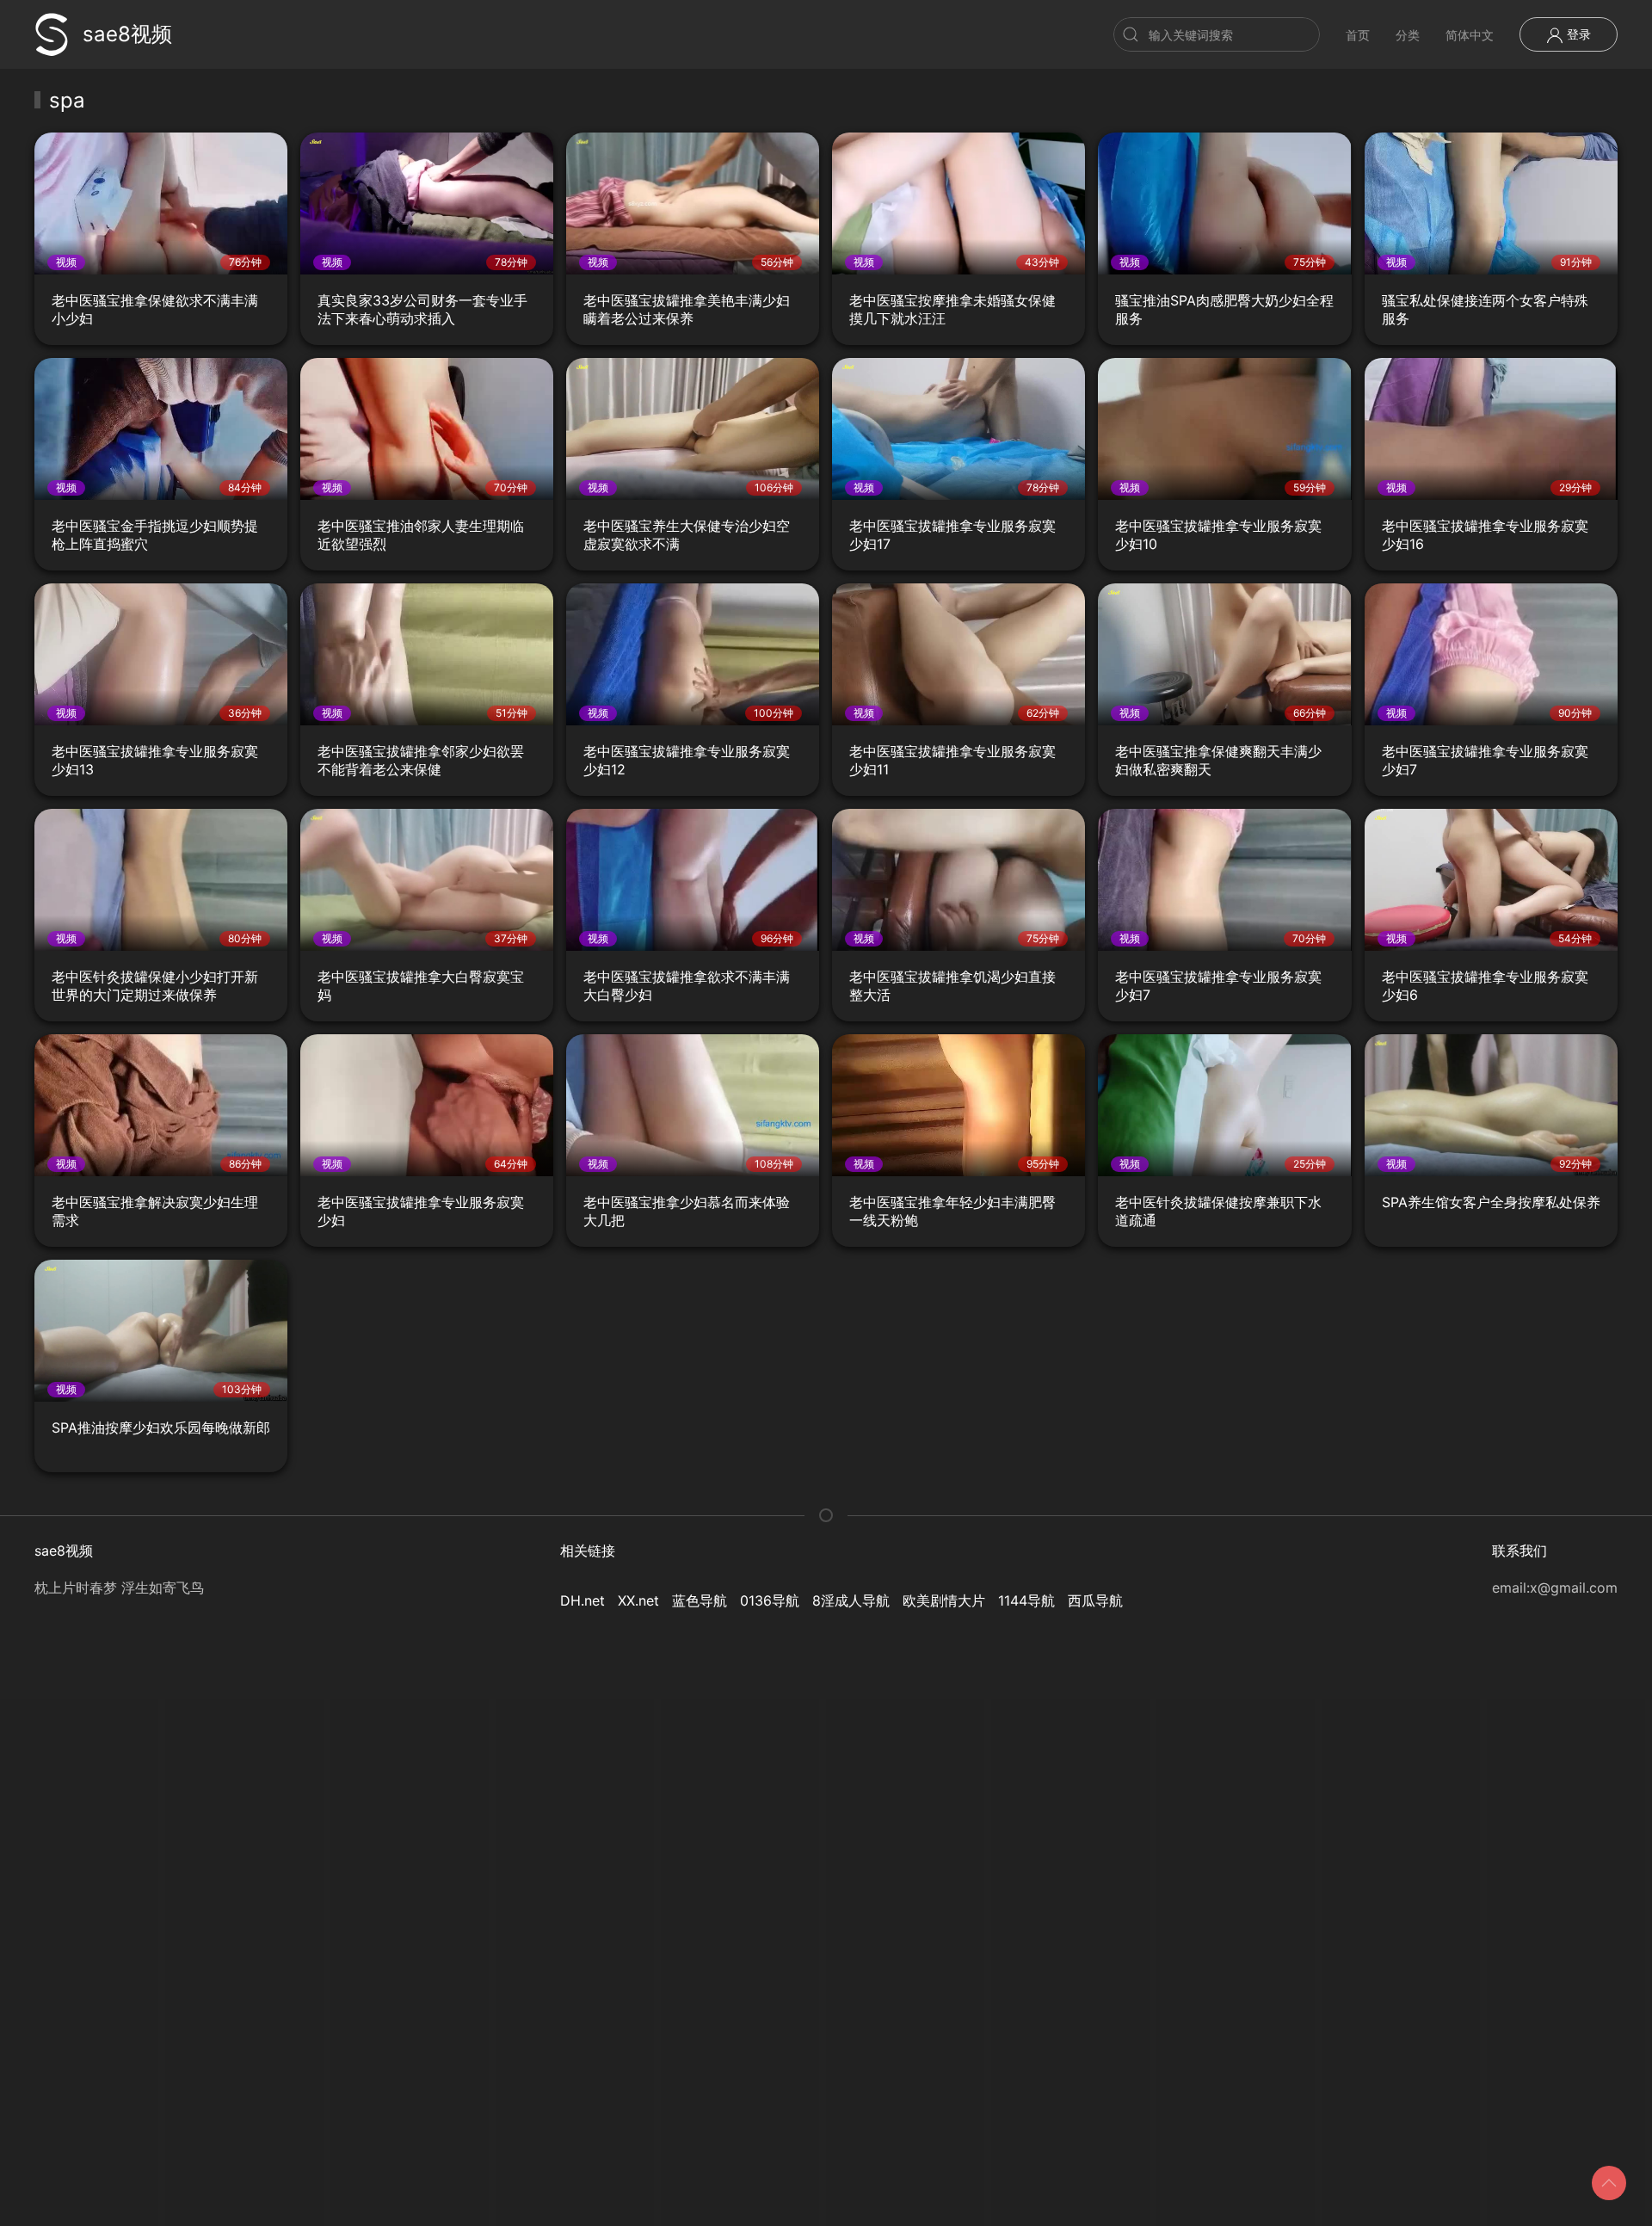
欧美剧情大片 (944, 1600)
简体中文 (1470, 35)
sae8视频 (127, 34)
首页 (1358, 35)
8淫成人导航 (851, 1600)
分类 (1408, 35)
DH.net (583, 1600)
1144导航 (1026, 1600)
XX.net (638, 1600)
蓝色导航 (700, 1600)
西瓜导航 (1095, 1600)
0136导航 (770, 1600)
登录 (1577, 34)
